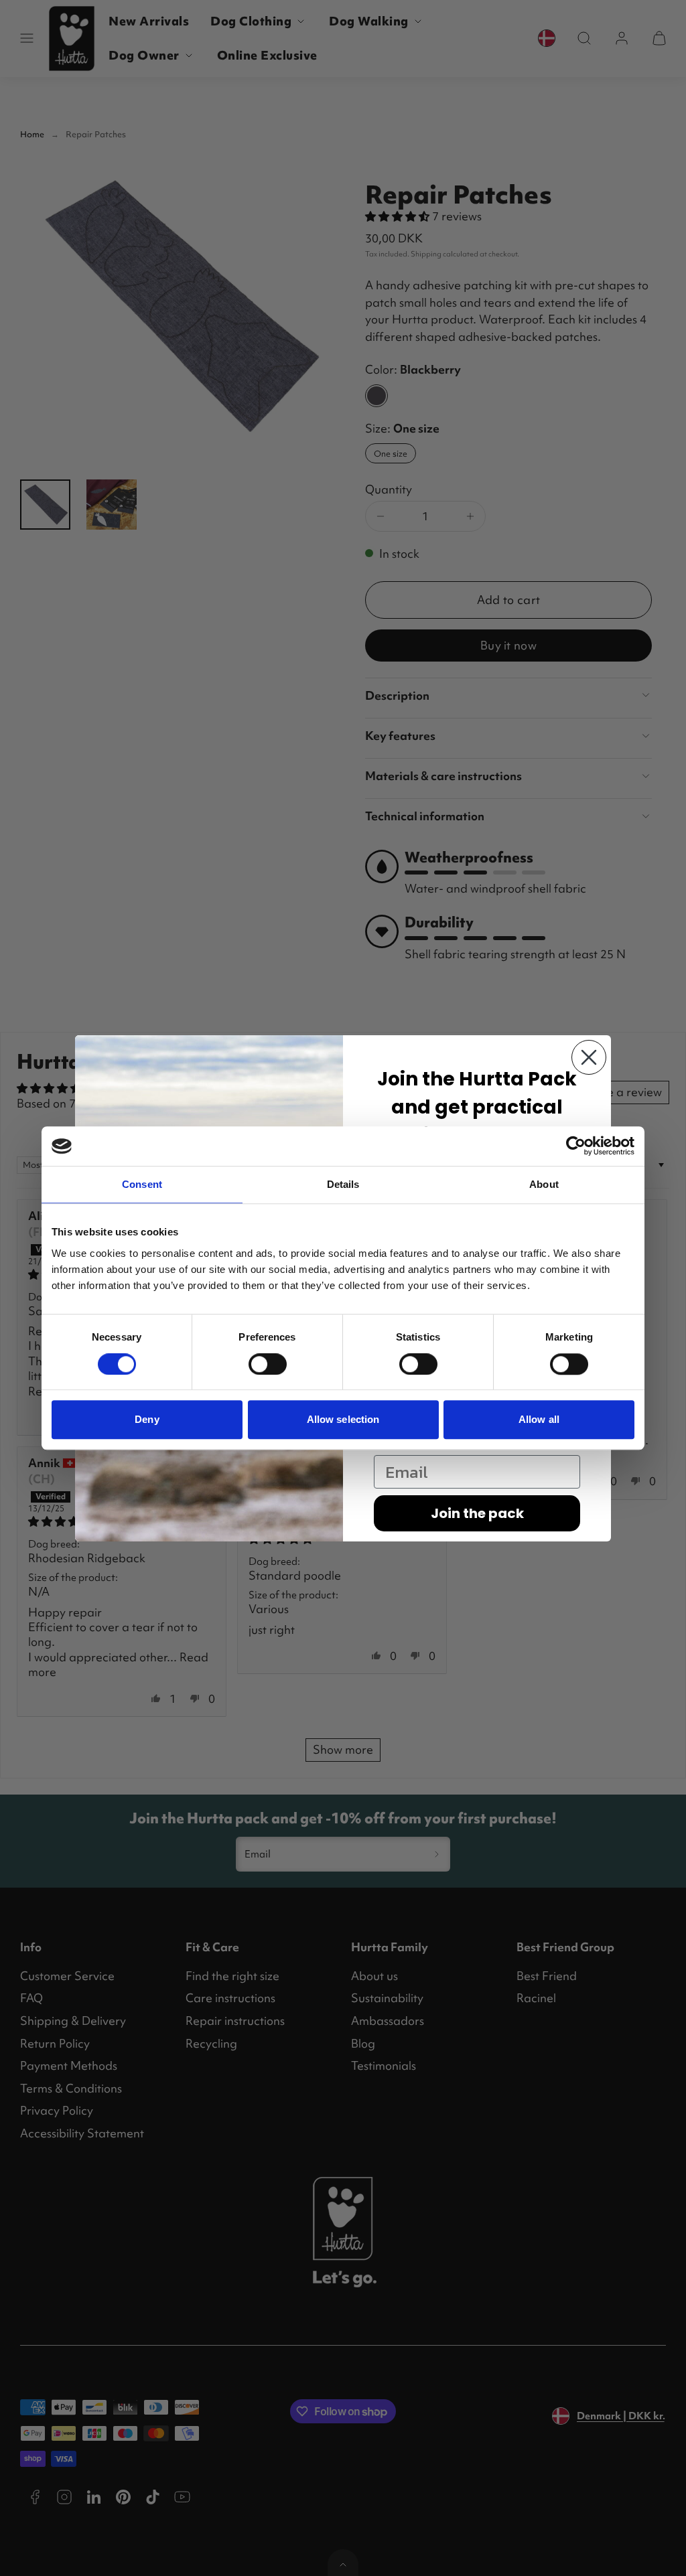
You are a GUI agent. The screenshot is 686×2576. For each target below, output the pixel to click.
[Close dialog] (589, 1057)
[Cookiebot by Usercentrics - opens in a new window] (576, 1146)
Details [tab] (343, 1185)
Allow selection (343, 1419)
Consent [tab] (142, 1185)
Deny (147, 1419)
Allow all (539, 1419)
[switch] (268, 1364)
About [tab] (544, 1185)
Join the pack (477, 1513)
